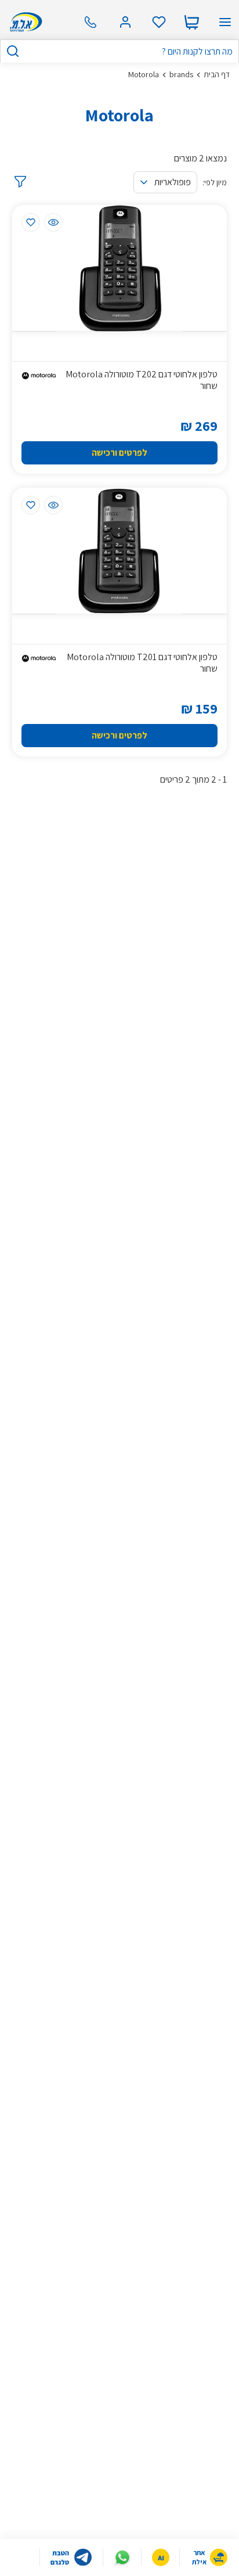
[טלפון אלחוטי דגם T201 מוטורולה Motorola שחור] (120, 551)
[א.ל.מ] (24, 22)
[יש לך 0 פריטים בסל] (191, 22)
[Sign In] (125, 22)
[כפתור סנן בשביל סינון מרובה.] (19, 182)
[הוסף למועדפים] (31, 222)
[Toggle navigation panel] (225, 22)
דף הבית (217, 74)
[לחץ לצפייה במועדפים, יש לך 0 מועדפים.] (159, 22)
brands (181, 74)
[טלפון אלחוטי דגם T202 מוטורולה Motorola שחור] (120, 268)
